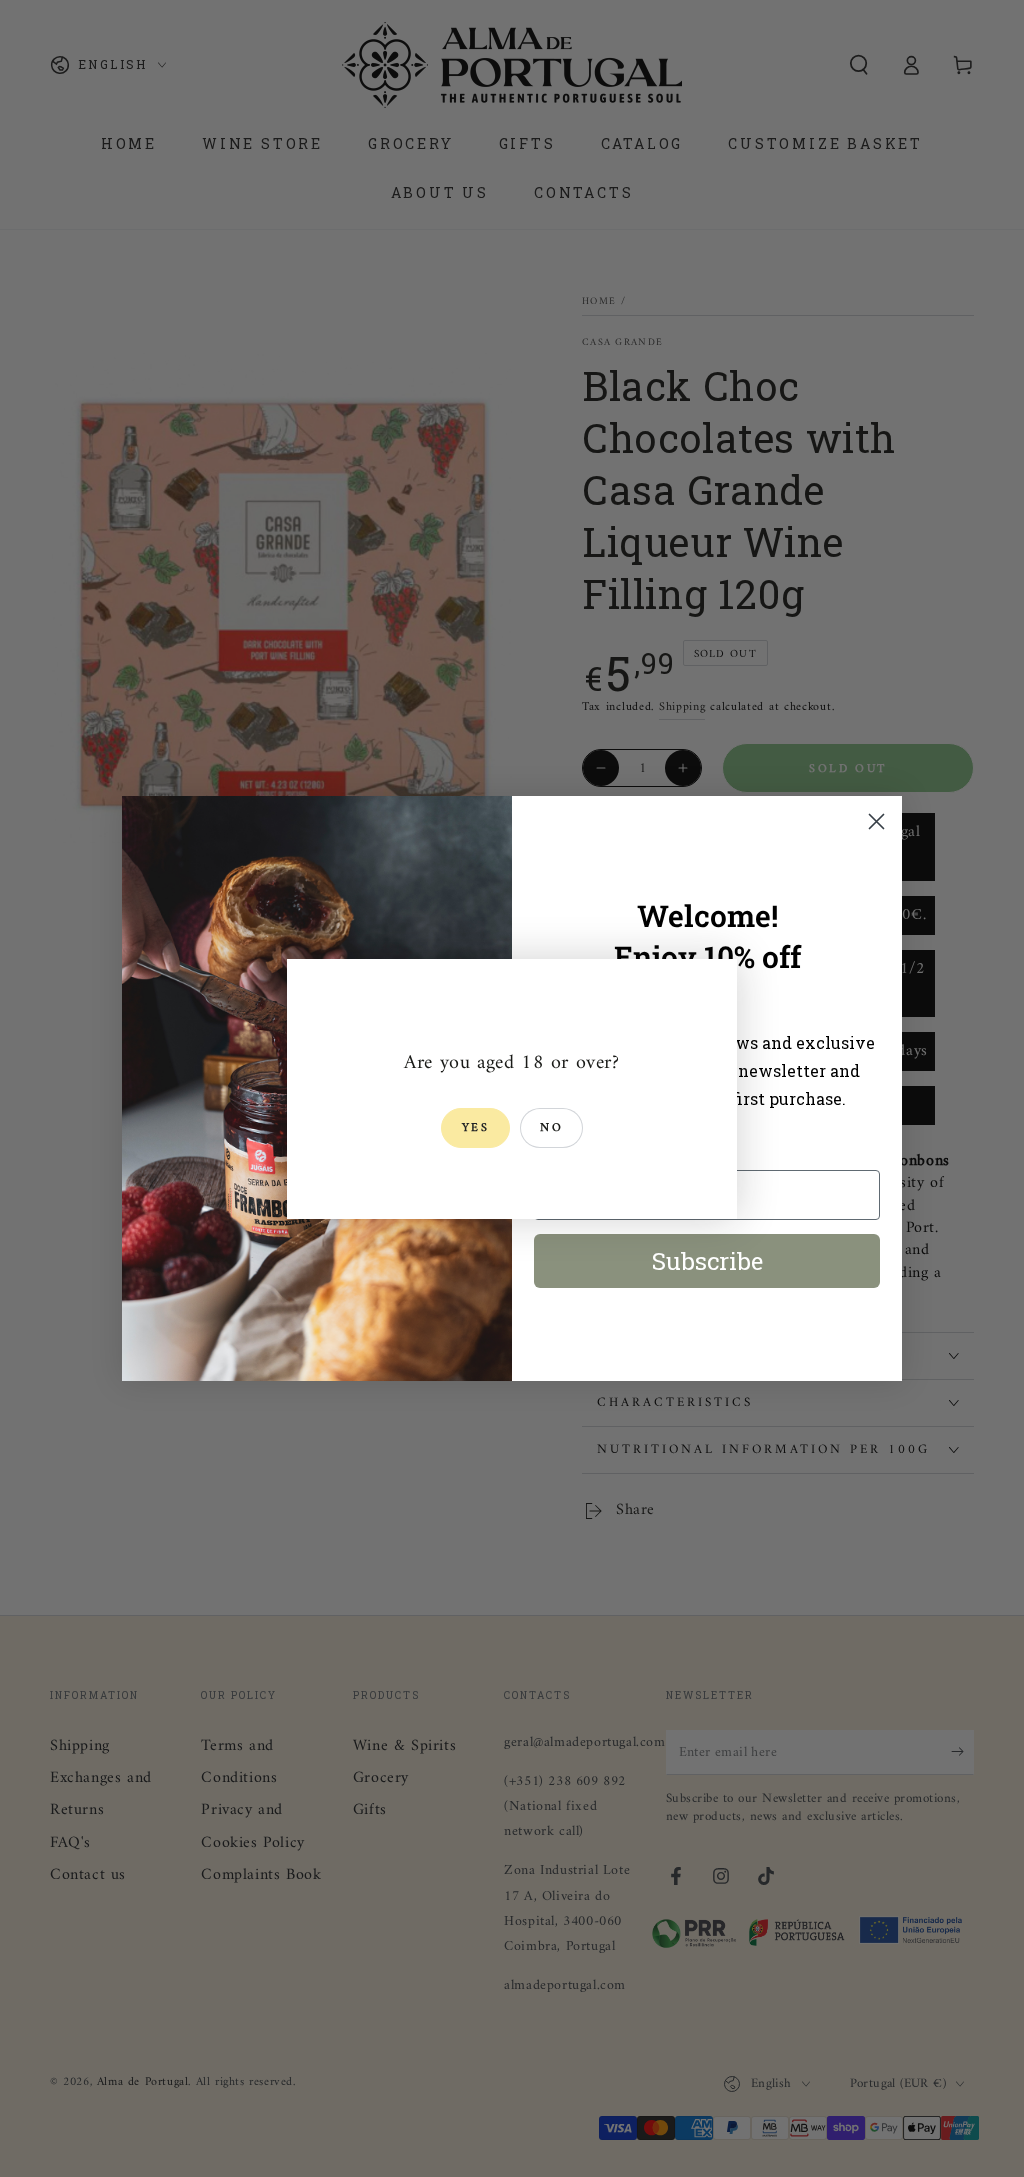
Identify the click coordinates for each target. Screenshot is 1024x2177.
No (551, 1128)
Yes (475, 1128)
